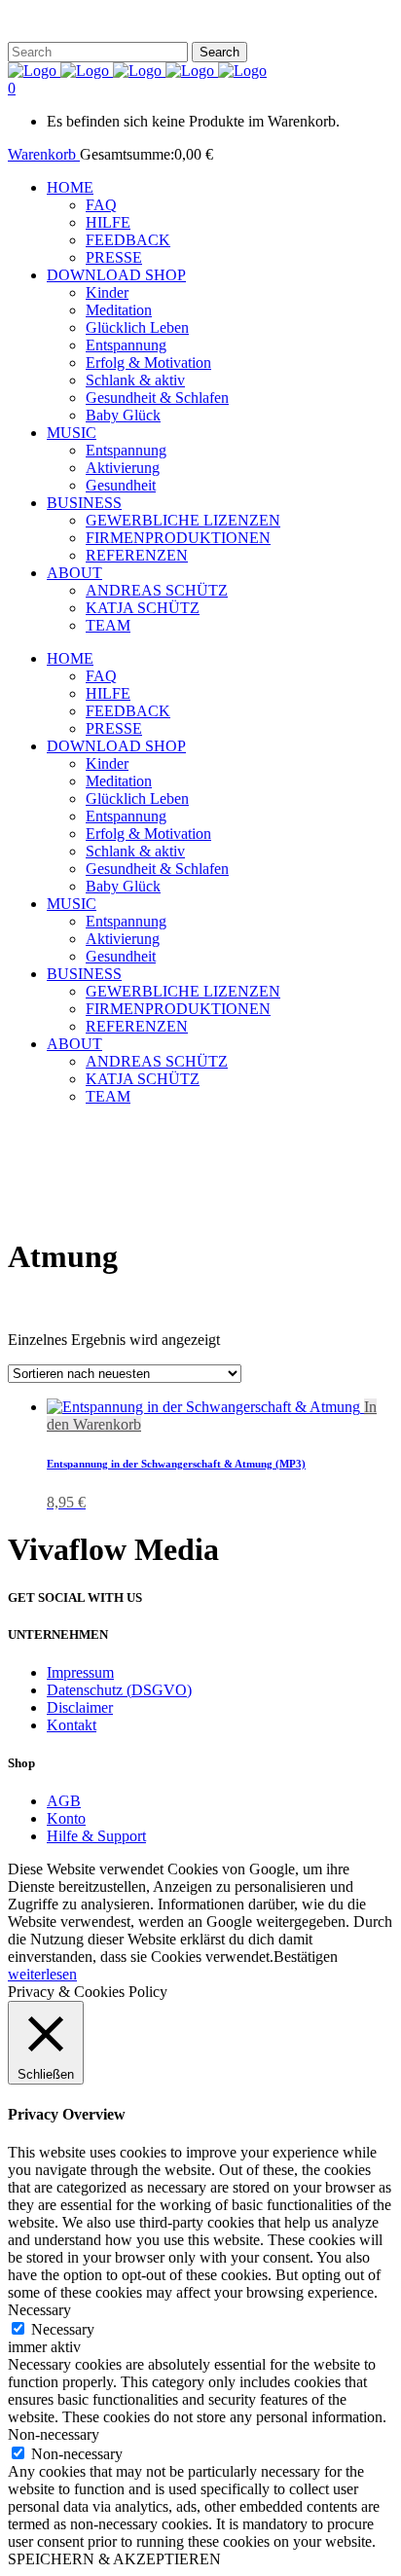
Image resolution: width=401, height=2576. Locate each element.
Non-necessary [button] (54, 2434)
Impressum (80, 1672)
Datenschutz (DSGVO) (119, 1690)
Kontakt (72, 1725)
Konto (66, 1818)
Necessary (63, 2329)
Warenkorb (44, 154)
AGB (64, 1801)
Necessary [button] (39, 2310)
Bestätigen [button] (306, 1957)
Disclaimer (80, 1707)
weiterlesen (42, 1974)
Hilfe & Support (96, 1836)
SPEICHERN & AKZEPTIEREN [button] (114, 2559)
